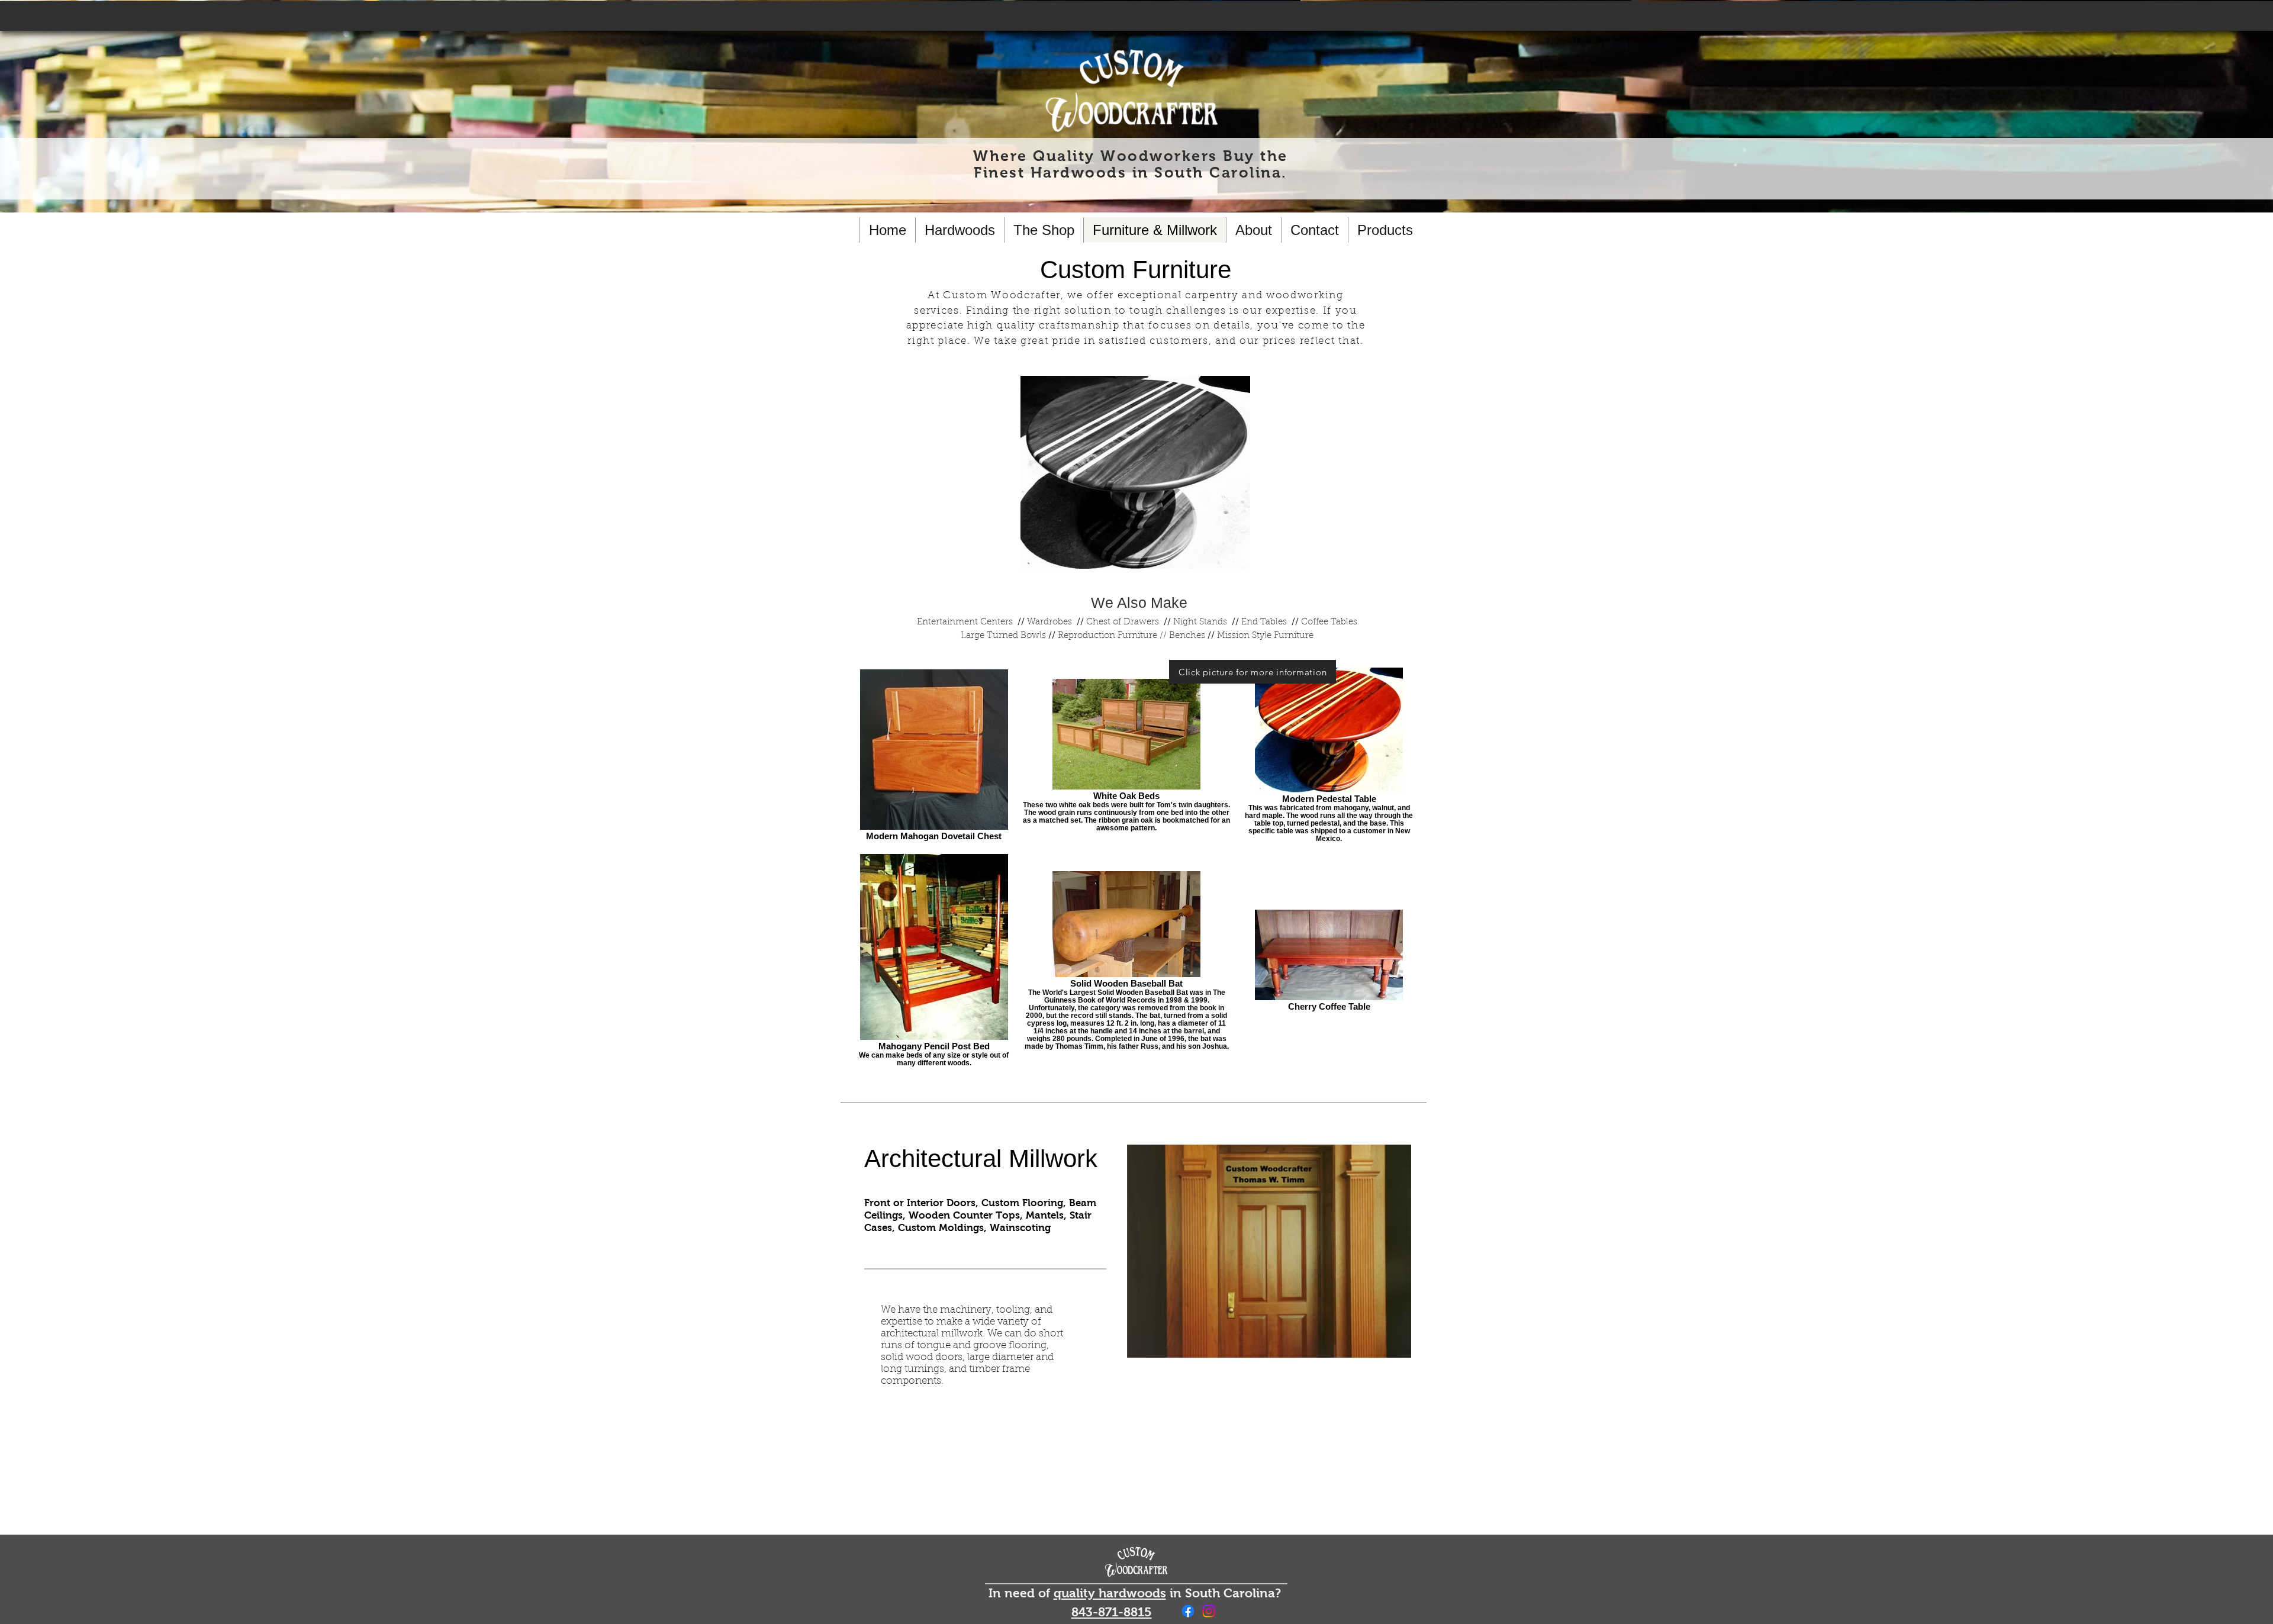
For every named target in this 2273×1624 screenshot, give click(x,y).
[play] (1393, 1340)
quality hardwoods (1110, 1593)
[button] (1269, 1251)
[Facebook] (1188, 1611)
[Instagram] (1209, 1611)
